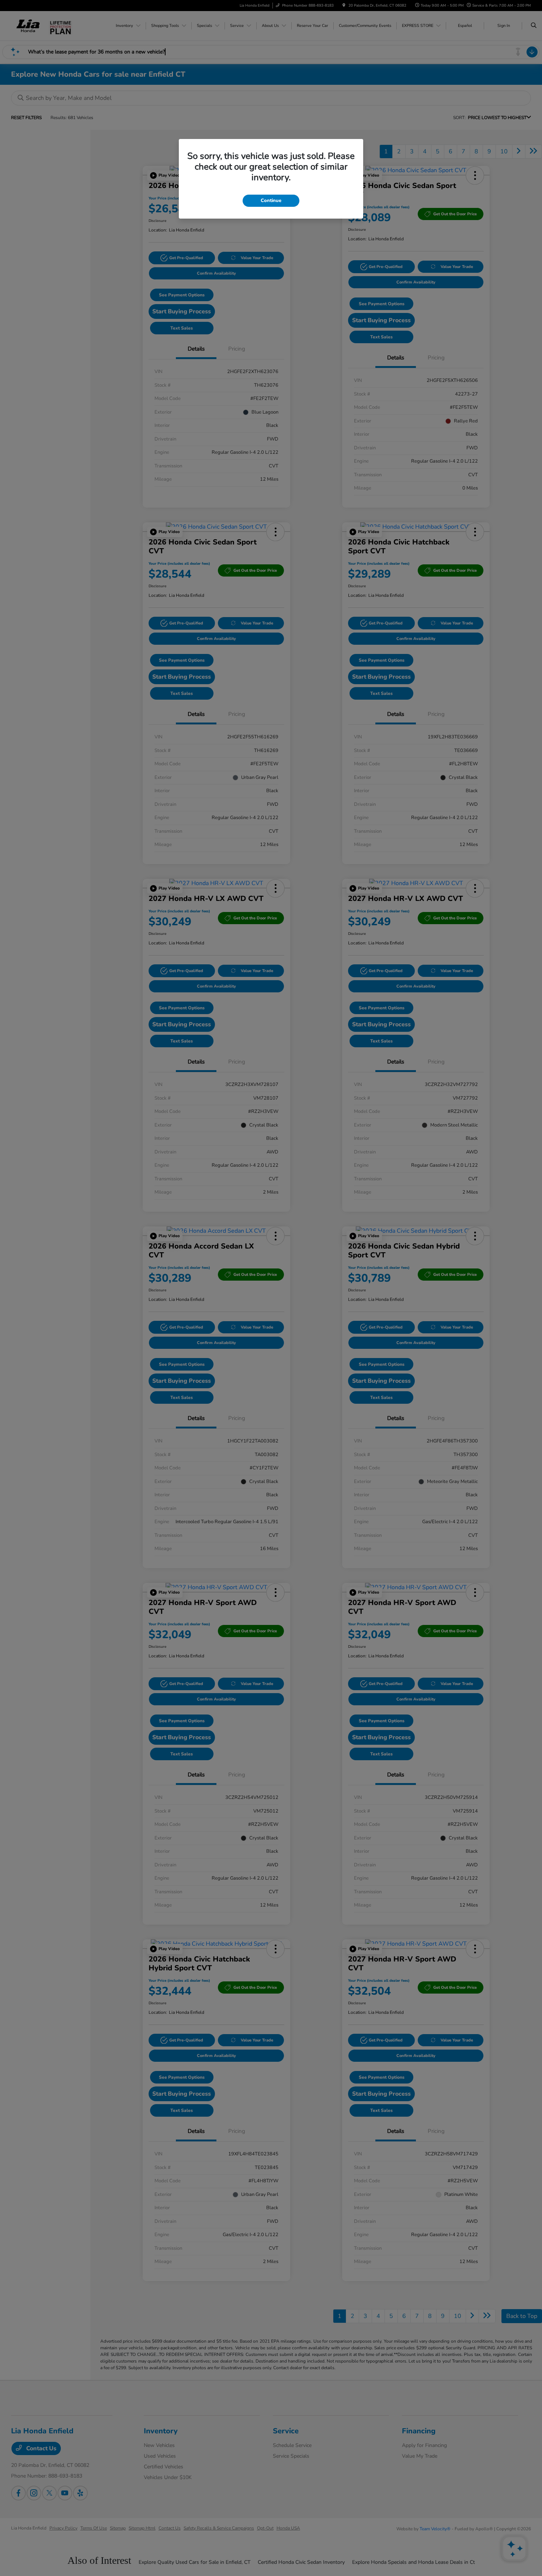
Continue (271, 201)
